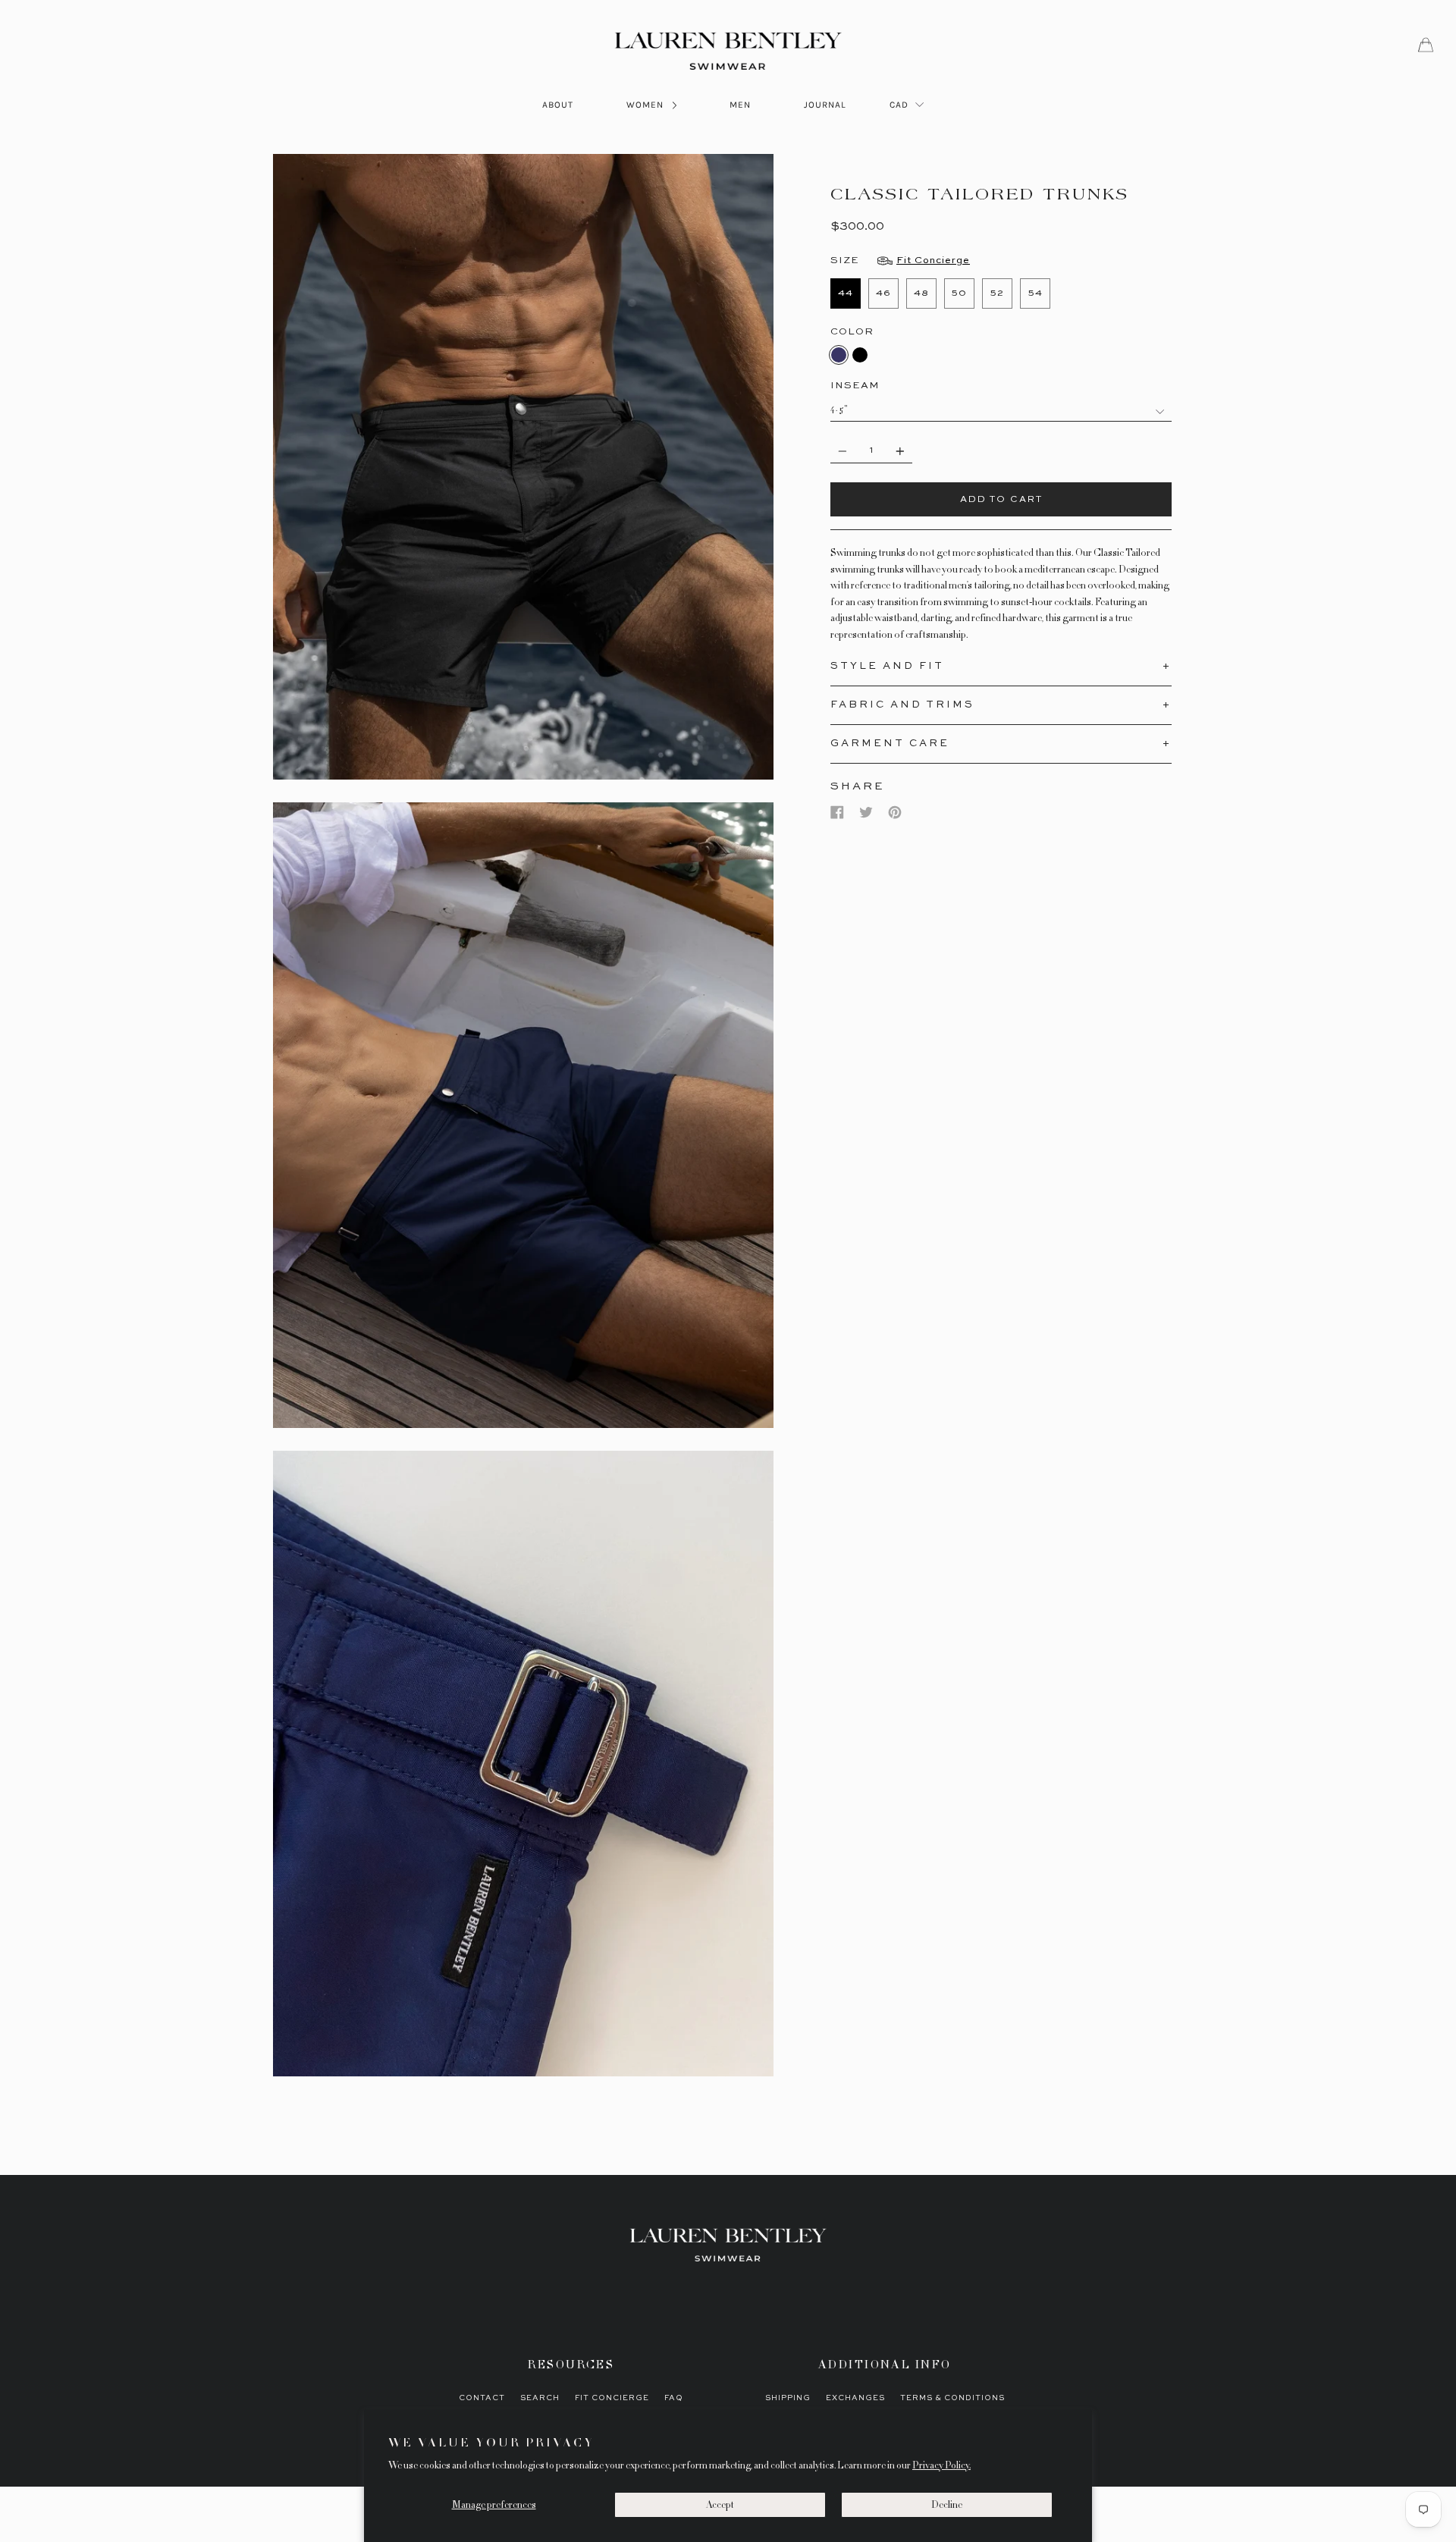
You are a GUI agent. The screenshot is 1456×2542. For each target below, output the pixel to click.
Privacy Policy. (941, 2465)
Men (740, 105)
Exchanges (855, 2398)
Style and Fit (887, 666)
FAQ (674, 2398)
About (558, 105)
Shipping (788, 2398)
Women (646, 105)
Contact (482, 2398)
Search (540, 2398)
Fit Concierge (612, 2398)
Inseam (855, 386)
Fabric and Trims (902, 705)
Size (900, 260)
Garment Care (890, 744)
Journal (825, 105)
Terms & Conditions (952, 2398)
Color (852, 332)
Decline (947, 2505)
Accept (720, 2505)
